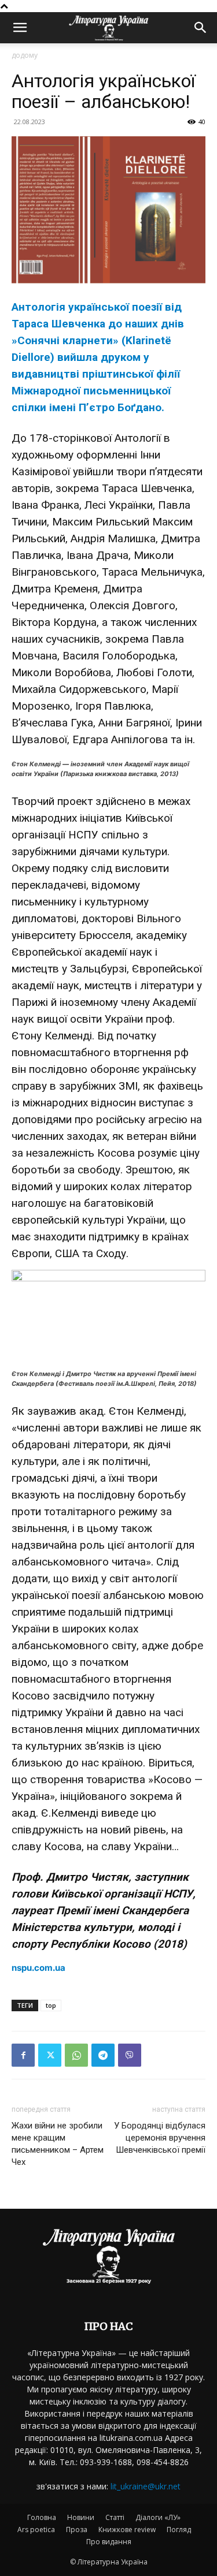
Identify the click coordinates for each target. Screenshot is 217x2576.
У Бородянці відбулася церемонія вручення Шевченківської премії (160, 2138)
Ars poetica (36, 2530)
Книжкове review (127, 2530)
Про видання (109, 2542)
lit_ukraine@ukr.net (146, 2486)
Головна (42, 2517)
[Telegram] (103, 2055)
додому (25, 55)
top (51, 2005)
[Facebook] (23, 2055)
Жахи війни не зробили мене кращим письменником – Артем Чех (58, 2144)
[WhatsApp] (76, 2055)
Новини (81, 2517)
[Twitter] (50, 2055)
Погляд (179, 2530)
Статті (115, 2517)
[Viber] (130, 2055)
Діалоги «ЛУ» (158, 2517)
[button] (20, 28)
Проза (77, 2530)
